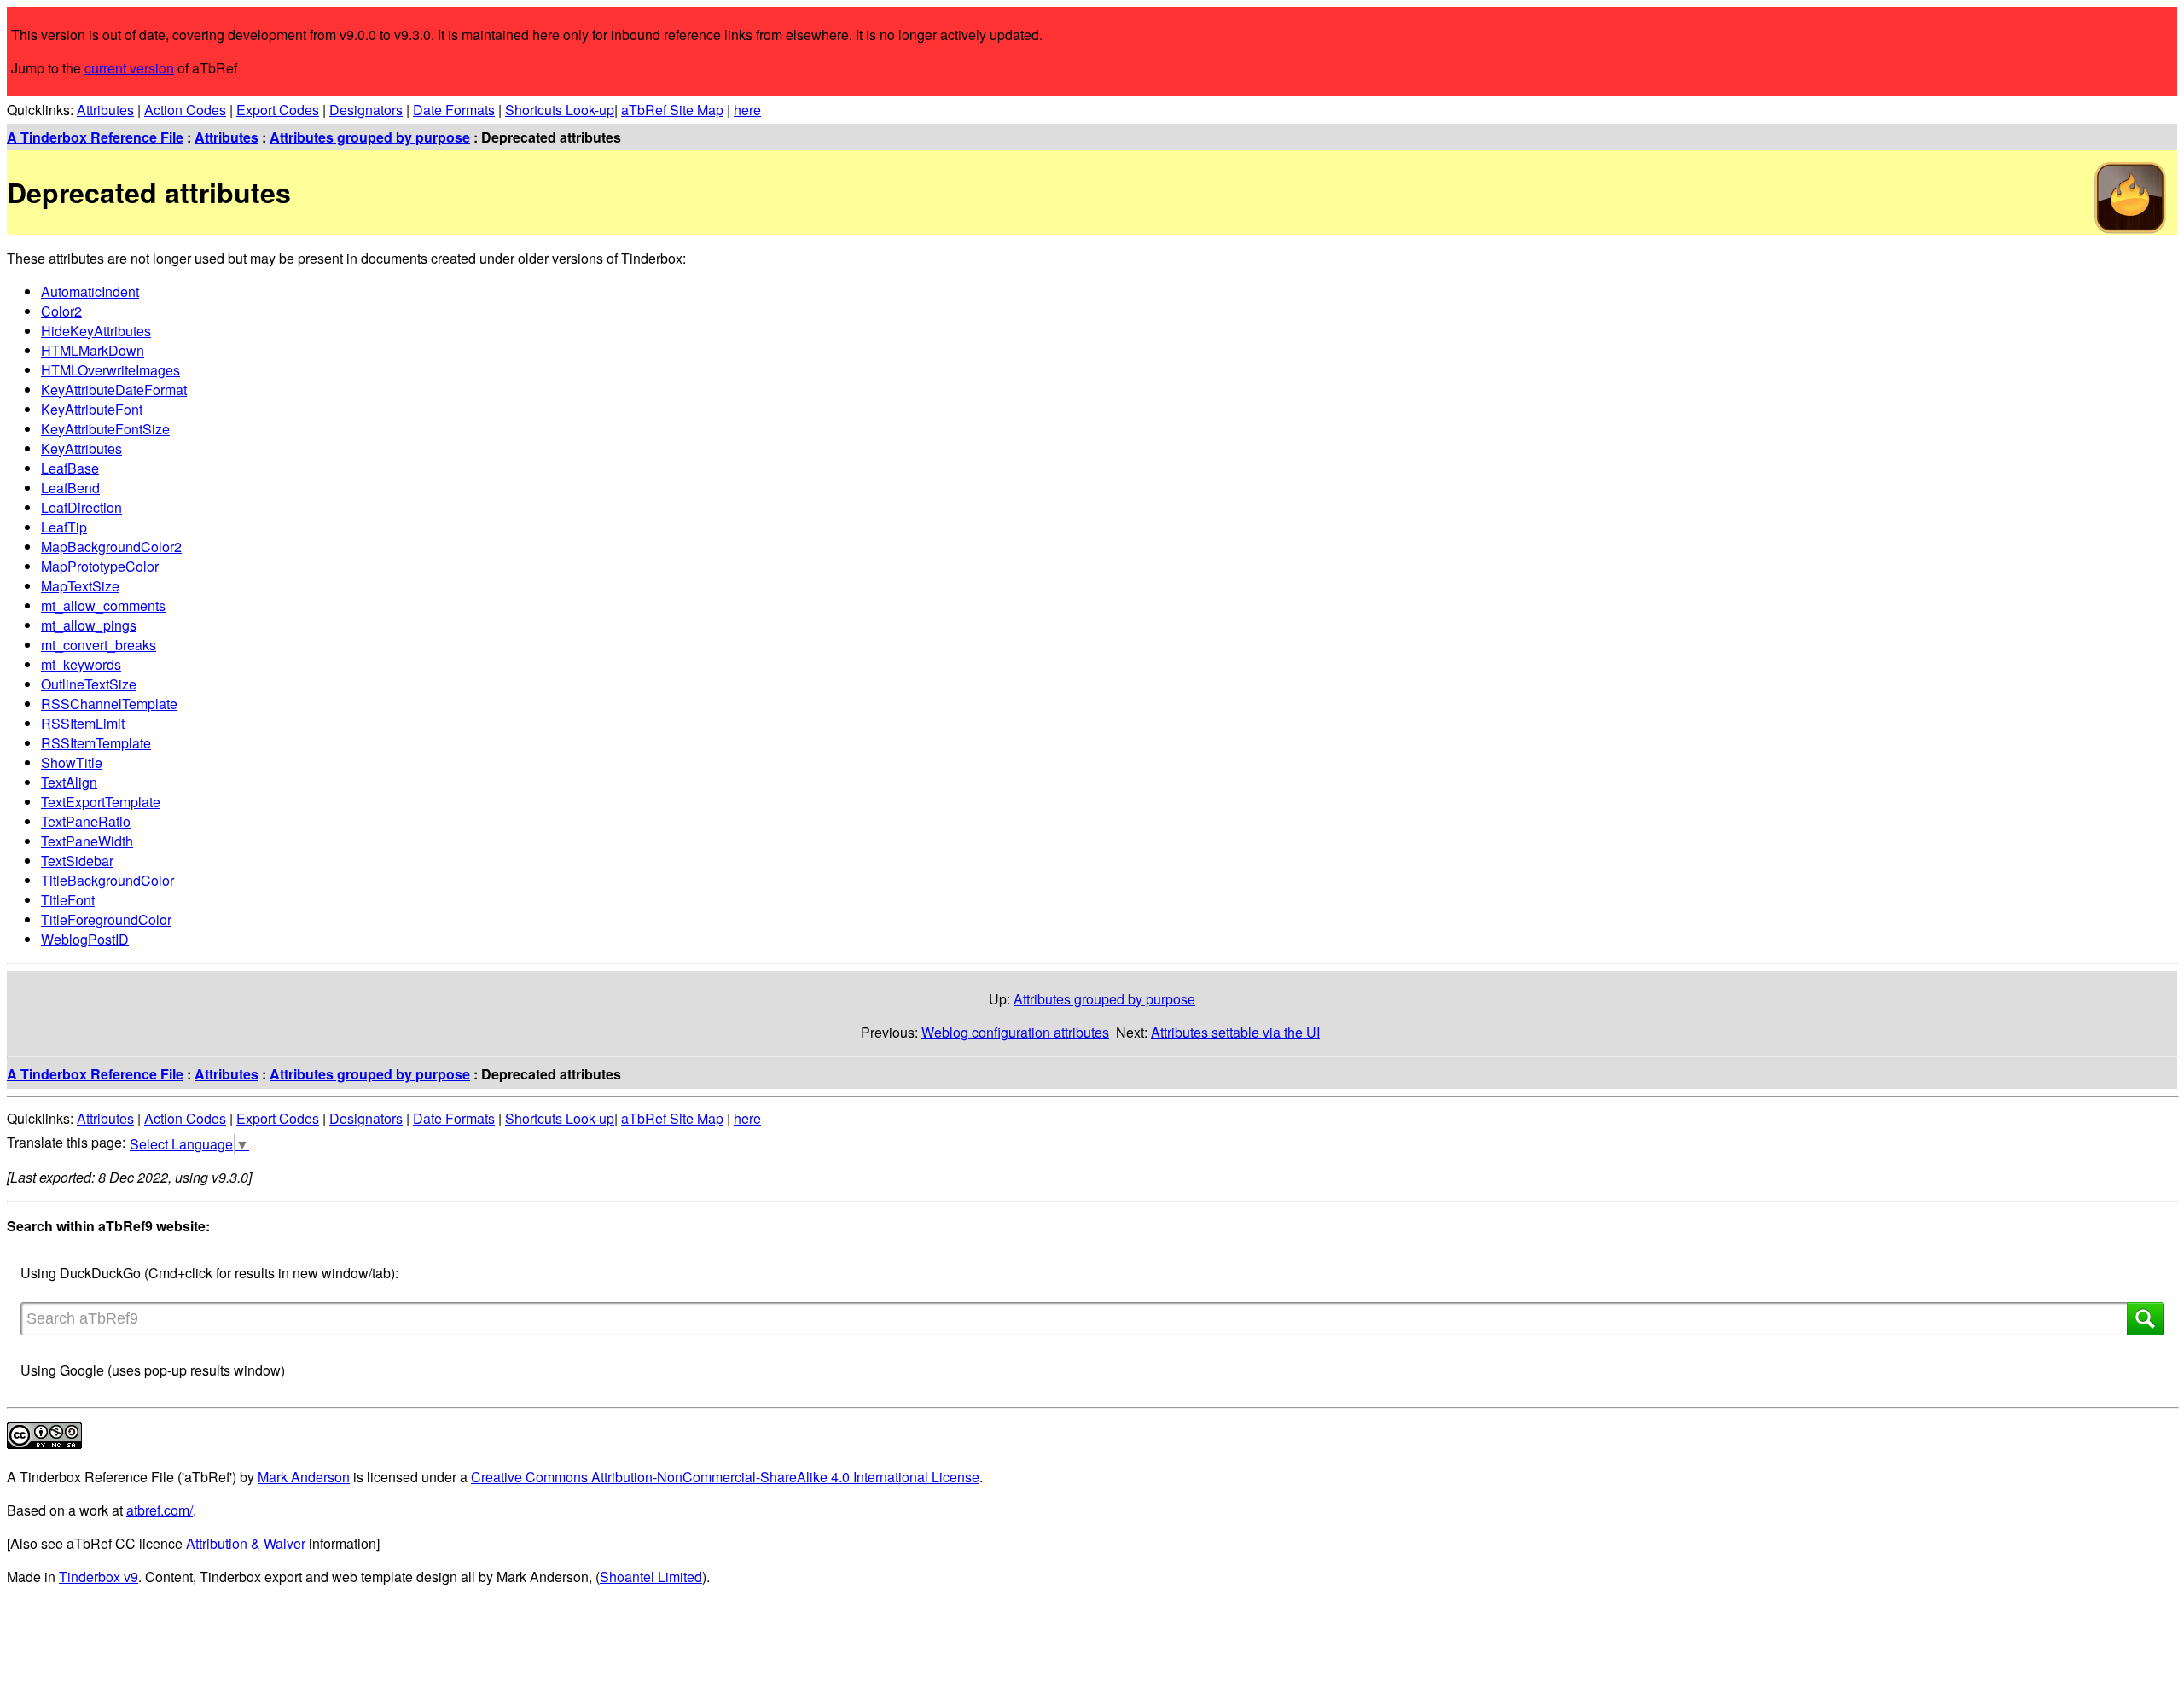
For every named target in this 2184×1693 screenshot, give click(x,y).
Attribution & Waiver (246, 1543)
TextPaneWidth (87, 841)
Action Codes (185, 110)
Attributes (105, 110)
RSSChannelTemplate (109, 704)
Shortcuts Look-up (560, 110)
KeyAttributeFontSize (105, 429)
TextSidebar (77, 861)
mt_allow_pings (89, 625)
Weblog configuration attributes (1015, 1032)
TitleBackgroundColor (107, 880)
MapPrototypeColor (100, 566)
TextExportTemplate (101, 802)
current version (129, 68)
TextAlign (69, 782)
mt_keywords (81, 664)
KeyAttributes (81, 448)
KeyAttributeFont (92, 409)
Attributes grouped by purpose (370, 137)
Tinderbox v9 (99, 1577)
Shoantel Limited (651, 1577)
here (747, 110)
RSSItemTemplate (96, 743)
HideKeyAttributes (96, 331)
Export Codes (278, 110)
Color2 (61, 311)
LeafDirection (81, 507)
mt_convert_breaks (99, 645)
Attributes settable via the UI (1235, 1032)
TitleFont (68, 900)
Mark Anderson (304, 1477)
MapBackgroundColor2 (111, 547)
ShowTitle (72, 762)
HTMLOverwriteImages (110, 370)
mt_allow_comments (103, 605)
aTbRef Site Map (672, 110)
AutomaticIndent (90, 291)
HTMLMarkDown (93, 350)
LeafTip (64, 527)
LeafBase (70, 468)
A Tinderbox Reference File (95, 137)
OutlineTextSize (89, 684)
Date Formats (454, 110)
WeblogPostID (85, 939)
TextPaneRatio (86, 821)
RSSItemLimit (83, 723)
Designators (366, 110)
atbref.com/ (160, 1510)
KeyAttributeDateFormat (114, 390)
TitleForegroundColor (106, 919)
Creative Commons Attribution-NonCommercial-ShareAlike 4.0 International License (725, 1477)
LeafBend (70, 488)
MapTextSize (80, 586)
